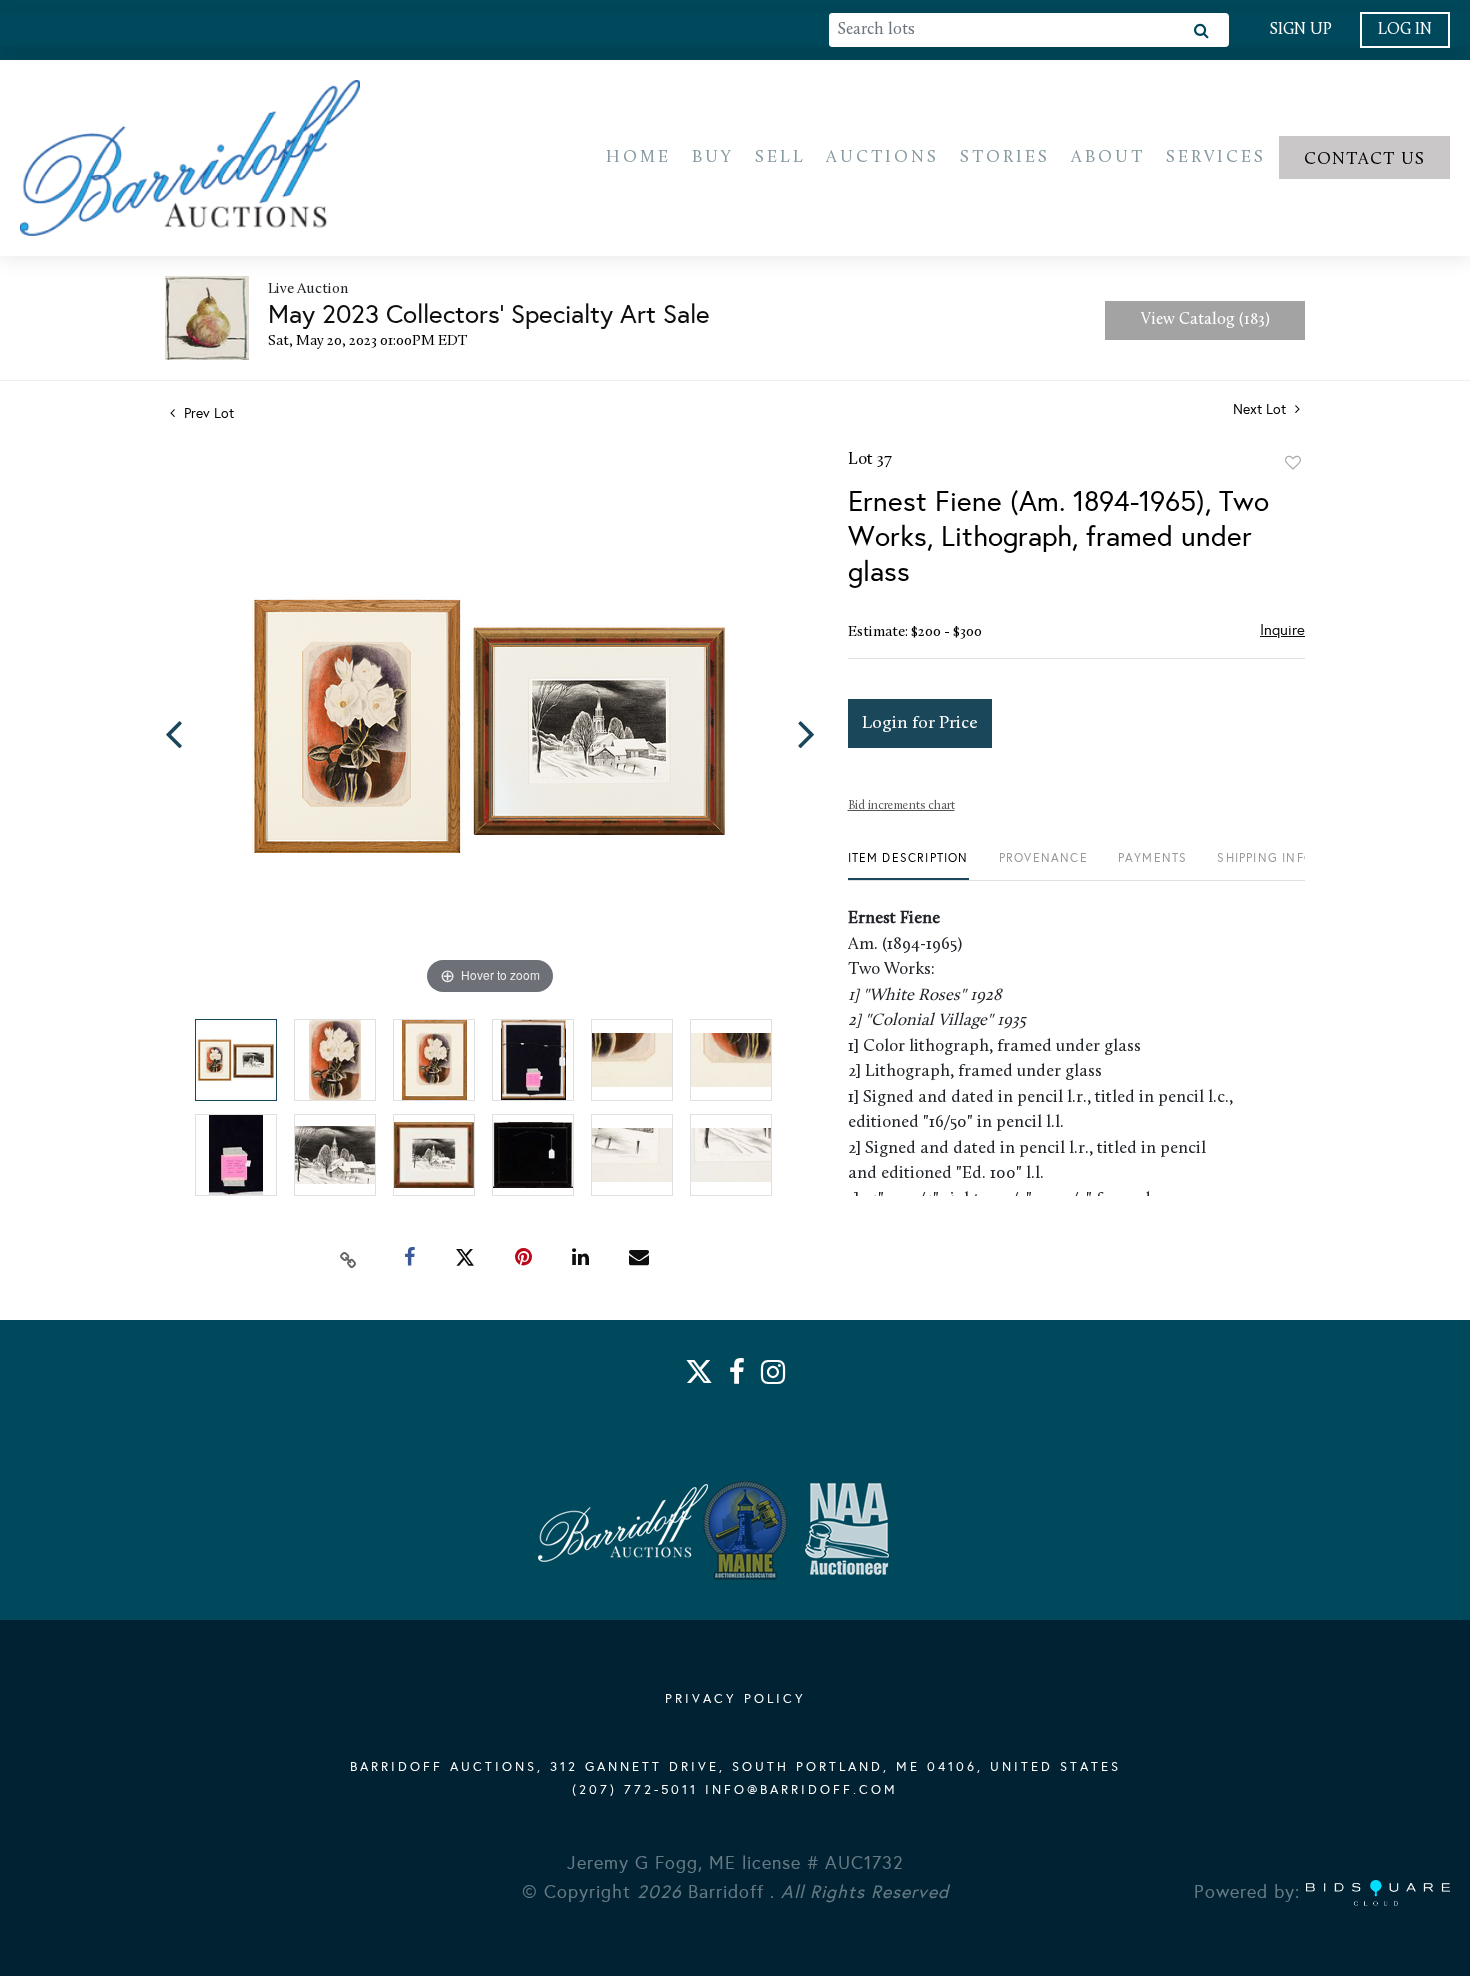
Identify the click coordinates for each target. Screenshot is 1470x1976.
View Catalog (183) (1205, 320)
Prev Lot (207, 413)
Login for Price (920, 723)
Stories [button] (1005, 157)
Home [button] (638, 157)
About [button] (1108, 157)
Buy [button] (713, 157)
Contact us (1365, 159)
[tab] (908, 865)
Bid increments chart (901, 806)
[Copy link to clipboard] (349, 1258)
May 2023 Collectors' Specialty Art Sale (489, 314)
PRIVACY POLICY (735, 1699)
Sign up (1300, 30)
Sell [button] (780, 157)
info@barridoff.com (801, 1790)
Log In (1405, 30)
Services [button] (1216, 157)
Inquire (1282, 630)
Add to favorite (1293, 463)
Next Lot (1261, 409)
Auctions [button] (882, 157)
